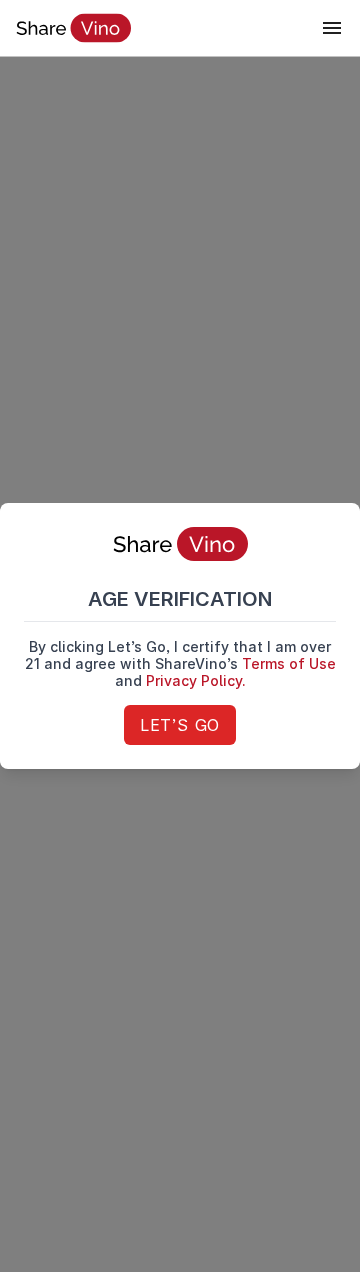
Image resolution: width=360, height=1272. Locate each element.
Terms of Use (289, 663)
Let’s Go (180, 725)
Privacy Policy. (196, 680)
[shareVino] (73, 28)
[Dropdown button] (332, 28)
